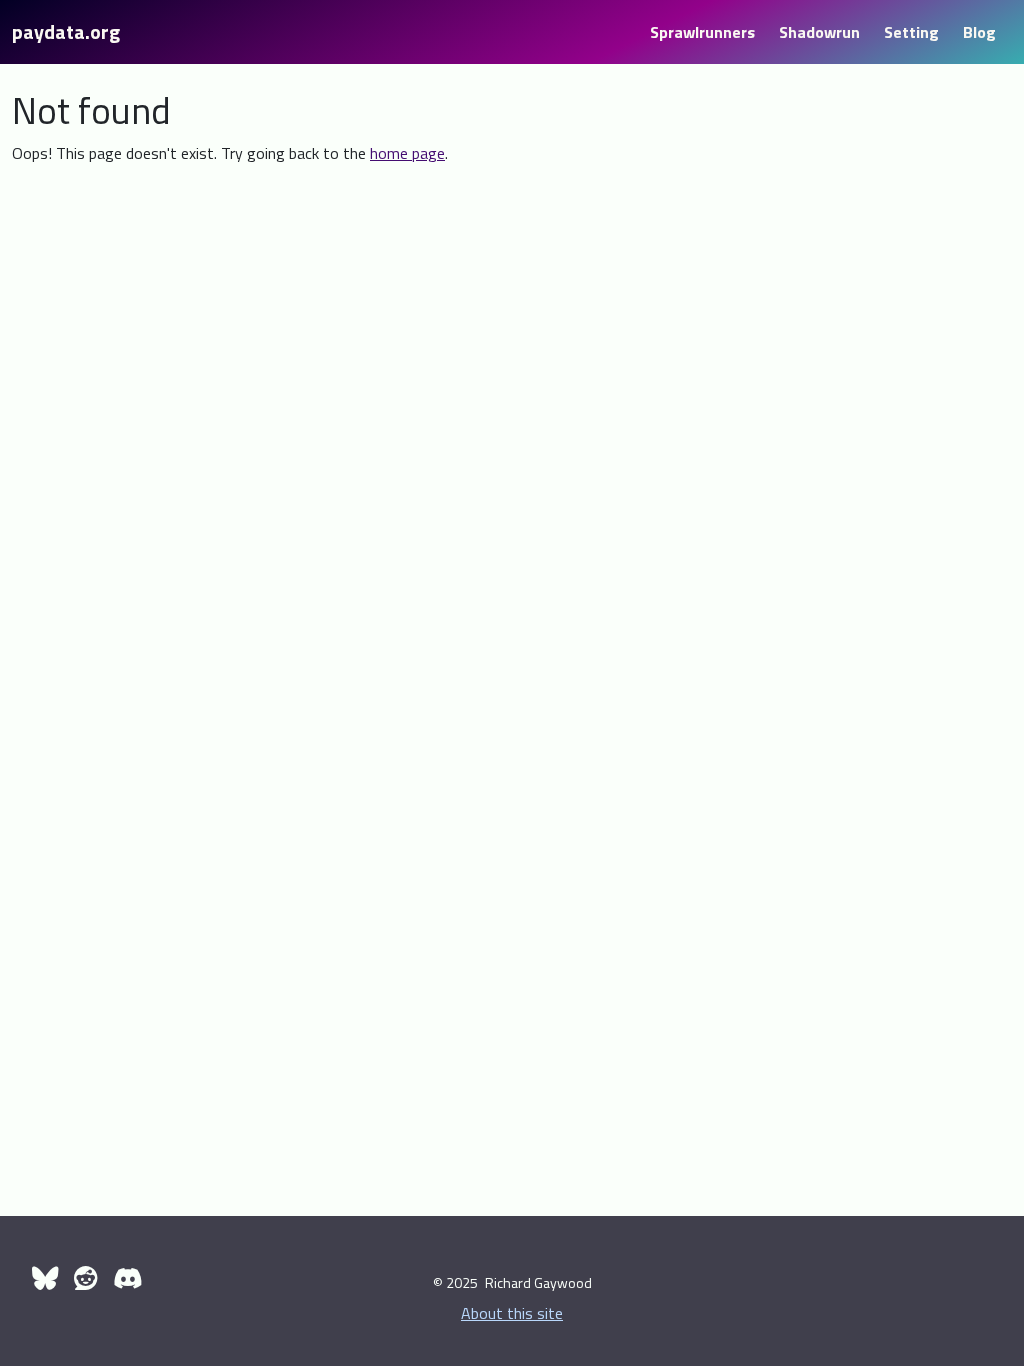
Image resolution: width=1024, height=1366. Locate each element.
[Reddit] (85, 1278)
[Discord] (127, 1278)
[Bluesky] (45, 1278)
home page (407, 153)
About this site (512, 1313)
